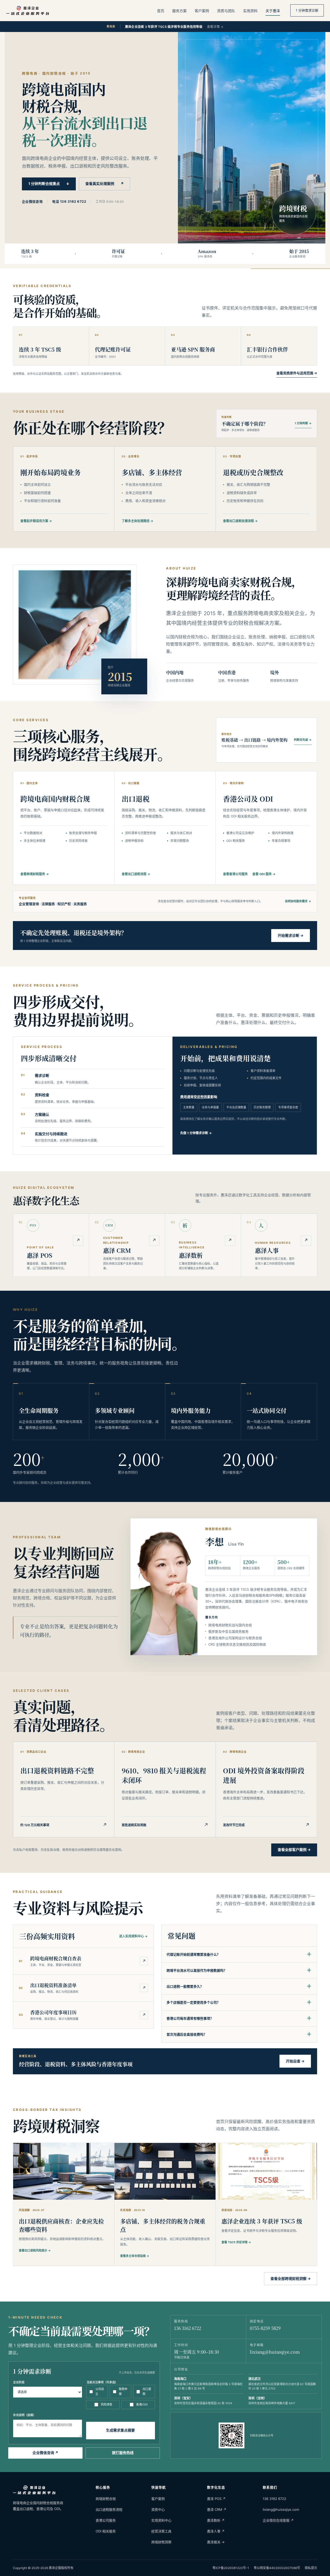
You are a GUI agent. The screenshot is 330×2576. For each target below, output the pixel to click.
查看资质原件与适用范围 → (297, 373)
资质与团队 (226, 11)
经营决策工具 (161, 2531)
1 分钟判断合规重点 (49, 184)
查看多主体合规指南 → (135, 2256)
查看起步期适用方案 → (36, 521)
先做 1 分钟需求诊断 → (196, 1133)
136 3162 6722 (188, 2328)
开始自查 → (295, 2061)
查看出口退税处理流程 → (240, 521)
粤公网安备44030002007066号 (277, 2568)
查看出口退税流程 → (136, 874)
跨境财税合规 (106, 2499)
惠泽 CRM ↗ (217, 2509)
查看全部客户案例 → (294, 1850)
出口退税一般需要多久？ (239, 1986)
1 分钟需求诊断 (307, 10)
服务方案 (179, 11)
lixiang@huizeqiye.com (275, 2352)
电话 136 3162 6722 (69, 201)
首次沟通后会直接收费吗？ (239, 2034)
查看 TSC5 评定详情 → (236, 2242)
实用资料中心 (161, 2520)
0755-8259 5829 (265, 2328)
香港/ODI (142, 2404)
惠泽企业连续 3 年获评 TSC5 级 (262, 2221)
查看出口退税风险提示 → (35, 2250)
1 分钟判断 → (303, 423)
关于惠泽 (273, 11)
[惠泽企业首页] (28, 10)
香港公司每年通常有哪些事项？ (239, 2018)
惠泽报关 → (216, 2542)
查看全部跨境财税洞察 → (291, 2278)
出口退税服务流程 (109, 2509)
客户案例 (202, 11)
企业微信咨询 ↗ (45, 2453)
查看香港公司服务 (235, 874)
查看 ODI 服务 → (264, 874)
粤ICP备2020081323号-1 (231, 2568)
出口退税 (147, 2391)
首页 (161, 11)
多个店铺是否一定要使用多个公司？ (239, 2002)
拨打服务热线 (123, 2453)
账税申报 (123, 2391)
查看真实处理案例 (105, 184)
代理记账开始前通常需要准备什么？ (239, 1954)
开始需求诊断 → (291, 935)
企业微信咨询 (32, 201)
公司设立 (100, 2391)
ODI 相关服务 (106, 2531)
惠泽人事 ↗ (216, 2531)
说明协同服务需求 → (298, 901)
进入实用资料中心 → (133, 1936)
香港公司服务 (106, 2520)
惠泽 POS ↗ (216, 2499)
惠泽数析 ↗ (216, 2520)
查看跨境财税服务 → (35, 874)
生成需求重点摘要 (120, 2430)
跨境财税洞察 (161, 2542)
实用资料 (250, 11)
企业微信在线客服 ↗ (278, 2520)
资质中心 (158, 2509)
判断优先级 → (303, 740)
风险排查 (106, 2404)
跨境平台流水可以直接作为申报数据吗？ (239, 1970)
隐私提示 (311, 2568)
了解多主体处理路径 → (137, 521)
